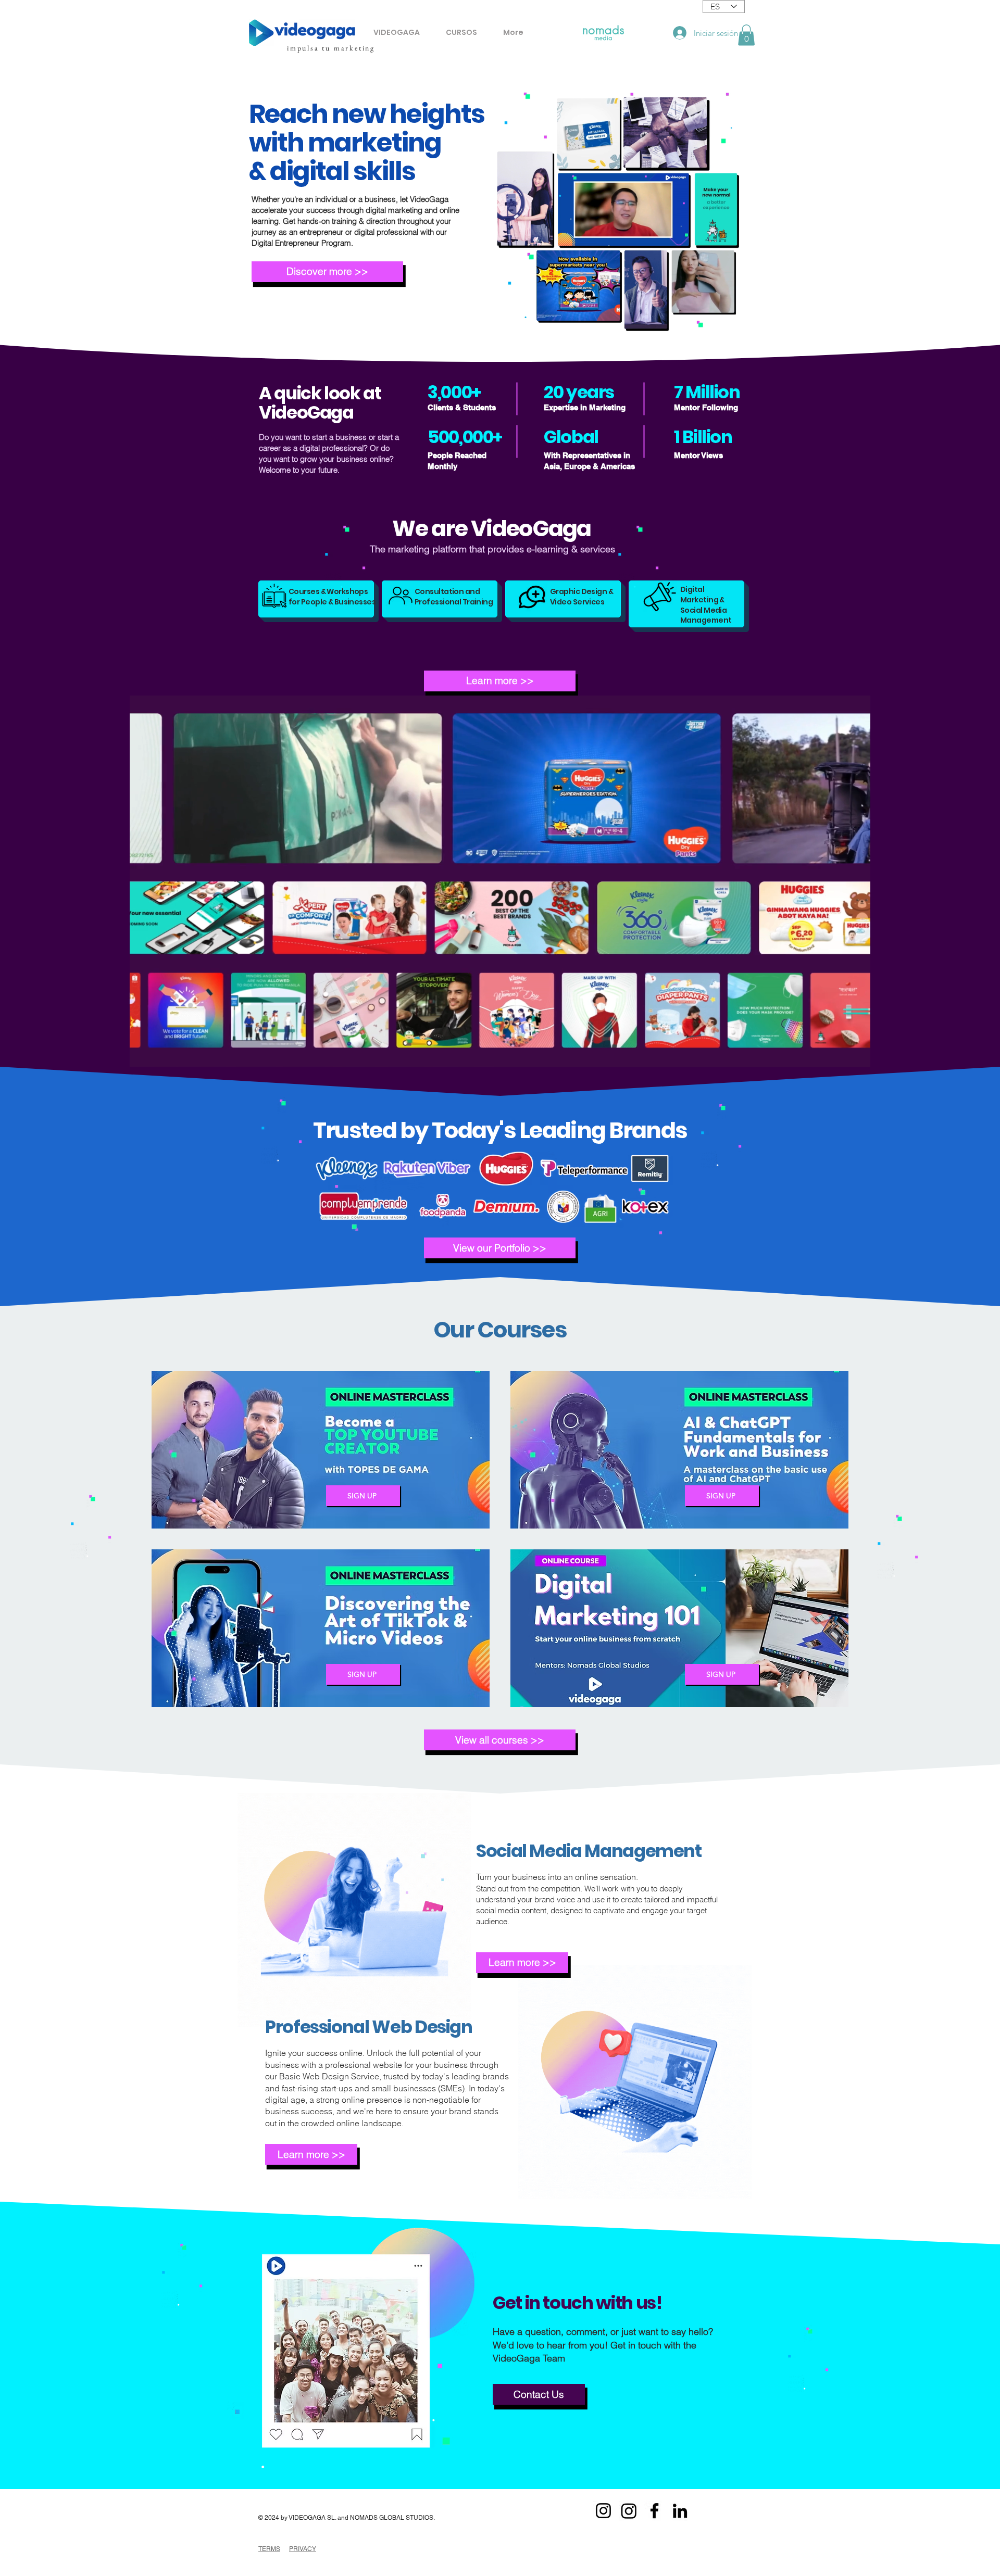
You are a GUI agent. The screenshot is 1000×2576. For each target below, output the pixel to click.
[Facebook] (654, 2511)
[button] (746, 35)
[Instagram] (603, 2511)
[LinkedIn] (680, 2511)
